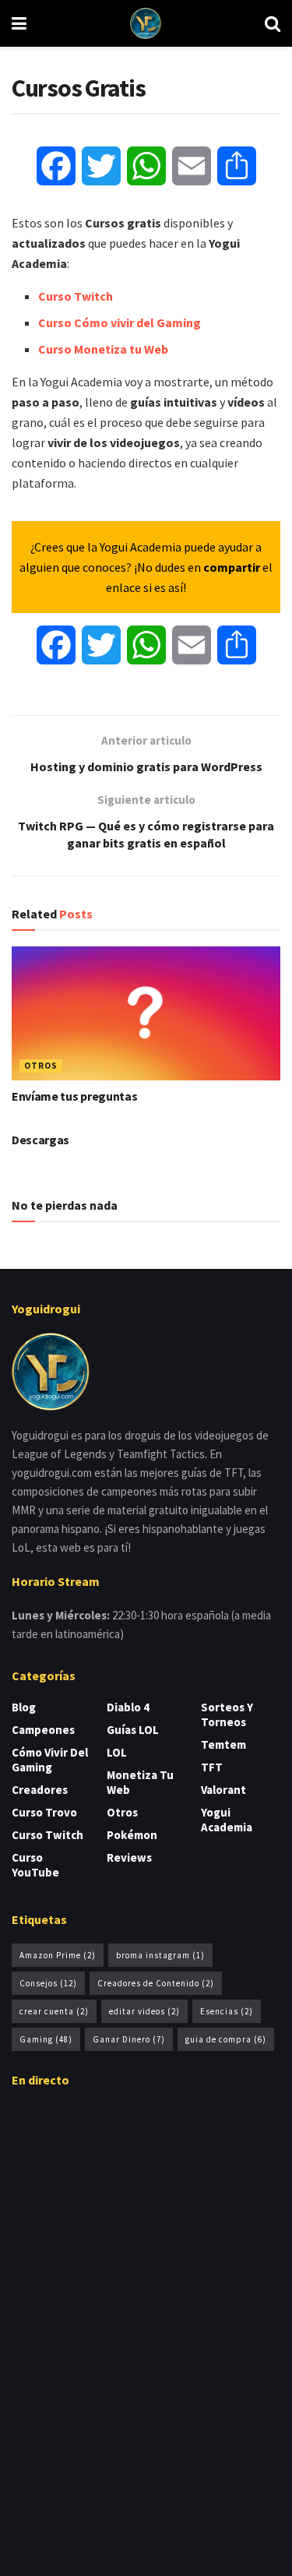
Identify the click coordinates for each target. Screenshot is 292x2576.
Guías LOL (133, 1730)
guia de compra (226, 2039)
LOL (117, 1752)
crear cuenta (54, 2011)
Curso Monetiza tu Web (103, 349)
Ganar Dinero (129, 2039)
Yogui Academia (227, 1820)
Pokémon (132, 1835)
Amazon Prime (58, 1955)
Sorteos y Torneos (227, 1714)
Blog (24, 1707)
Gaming (46, 2039)
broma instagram (160, 1955)
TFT (212, 1767)
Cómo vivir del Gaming (50, 1760)
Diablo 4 (128, 1707)
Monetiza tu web (140, 1782)
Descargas (40, 1140)
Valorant (223, 1790)
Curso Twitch (76, 296)
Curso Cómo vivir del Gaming (120, 322)
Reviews (129, 1857)
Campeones (43, 1730)
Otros (41, 1066)
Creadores (40, 1790)
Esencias (227, 2011)
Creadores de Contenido (156, 1983)
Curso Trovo (44, 1812)
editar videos (144, 2011)
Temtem (223, 1744)
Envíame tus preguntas (74, 1096)
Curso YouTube (35, 1865)
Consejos (48, 1983)
